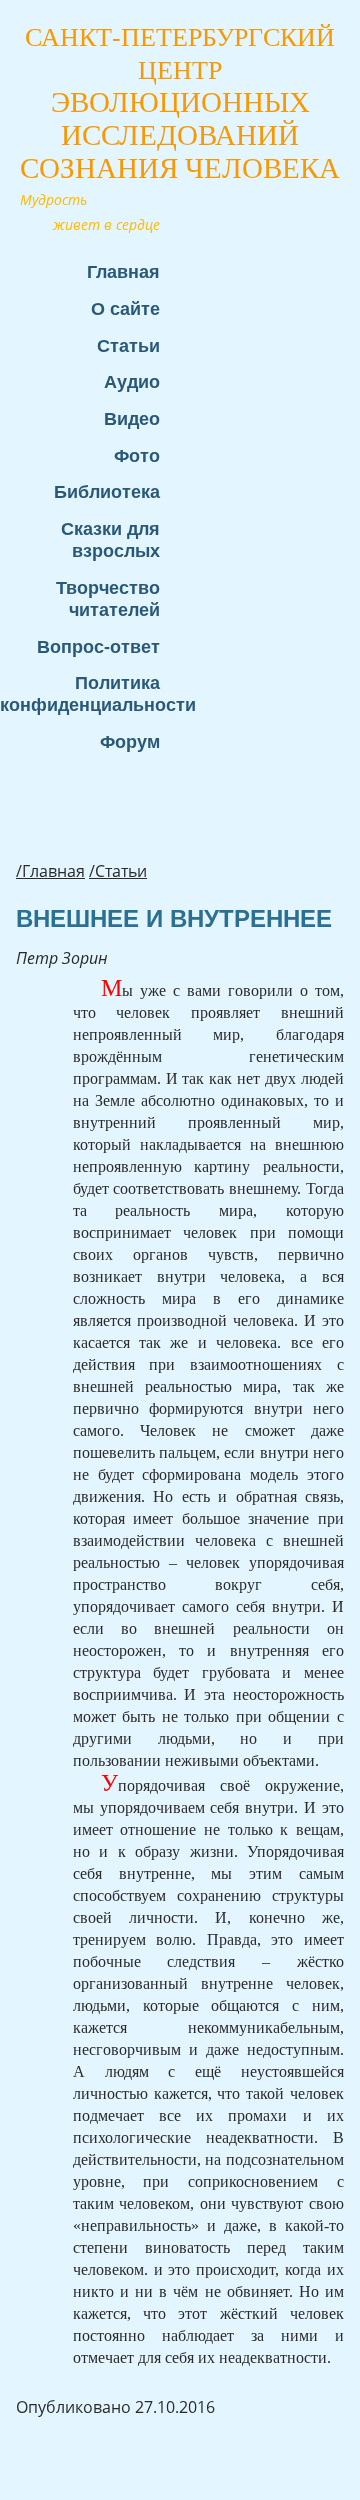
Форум (130, 741)
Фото (137, 455)
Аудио (132, 381)
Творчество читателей (108, 598)
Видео (132, 418)
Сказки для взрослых (110, 539)
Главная (123, 271)
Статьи (128, 345)
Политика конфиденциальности (90, 693)
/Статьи (118, 871)
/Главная (50, 871)
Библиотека (107, 491)
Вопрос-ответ (98, 646)
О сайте (125, 308)
